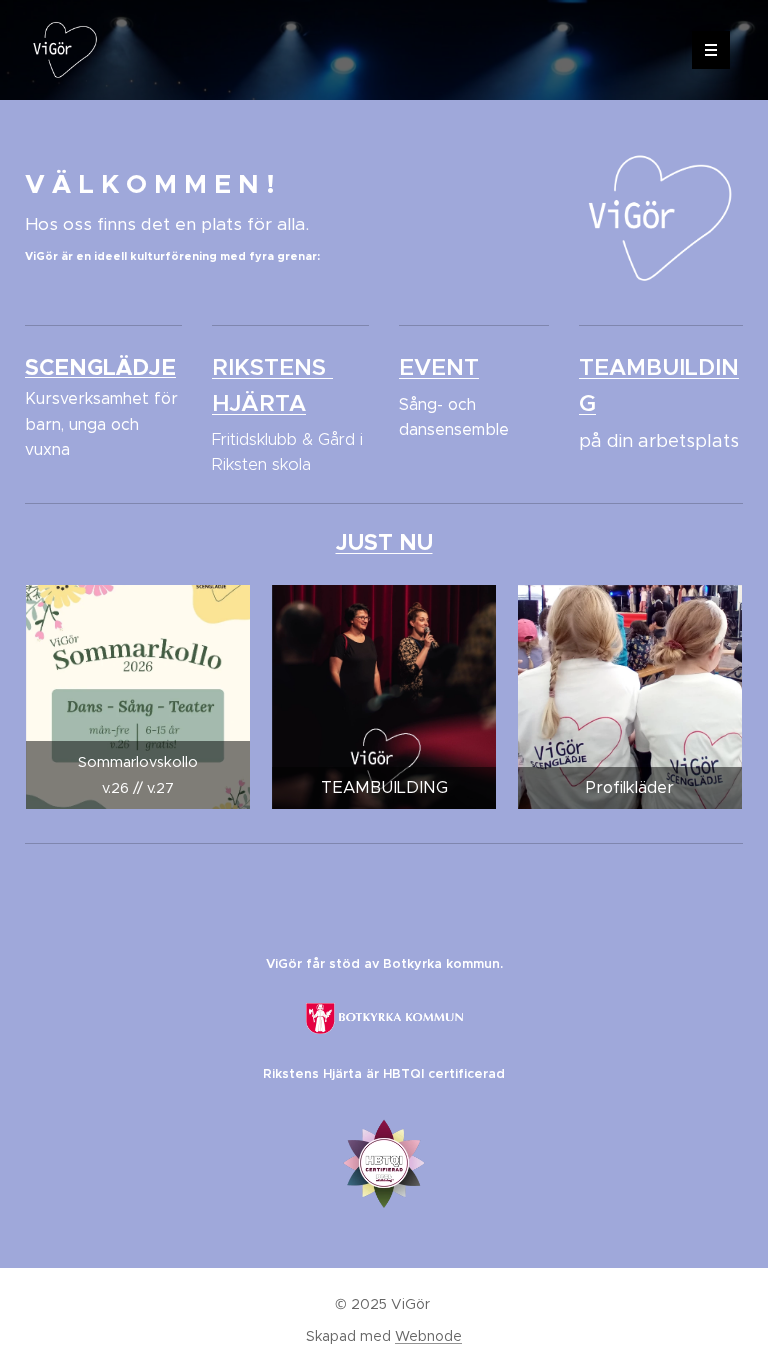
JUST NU (384, 542)
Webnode (428, 1336)
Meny (711, 50)
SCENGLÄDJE (100, 367)
